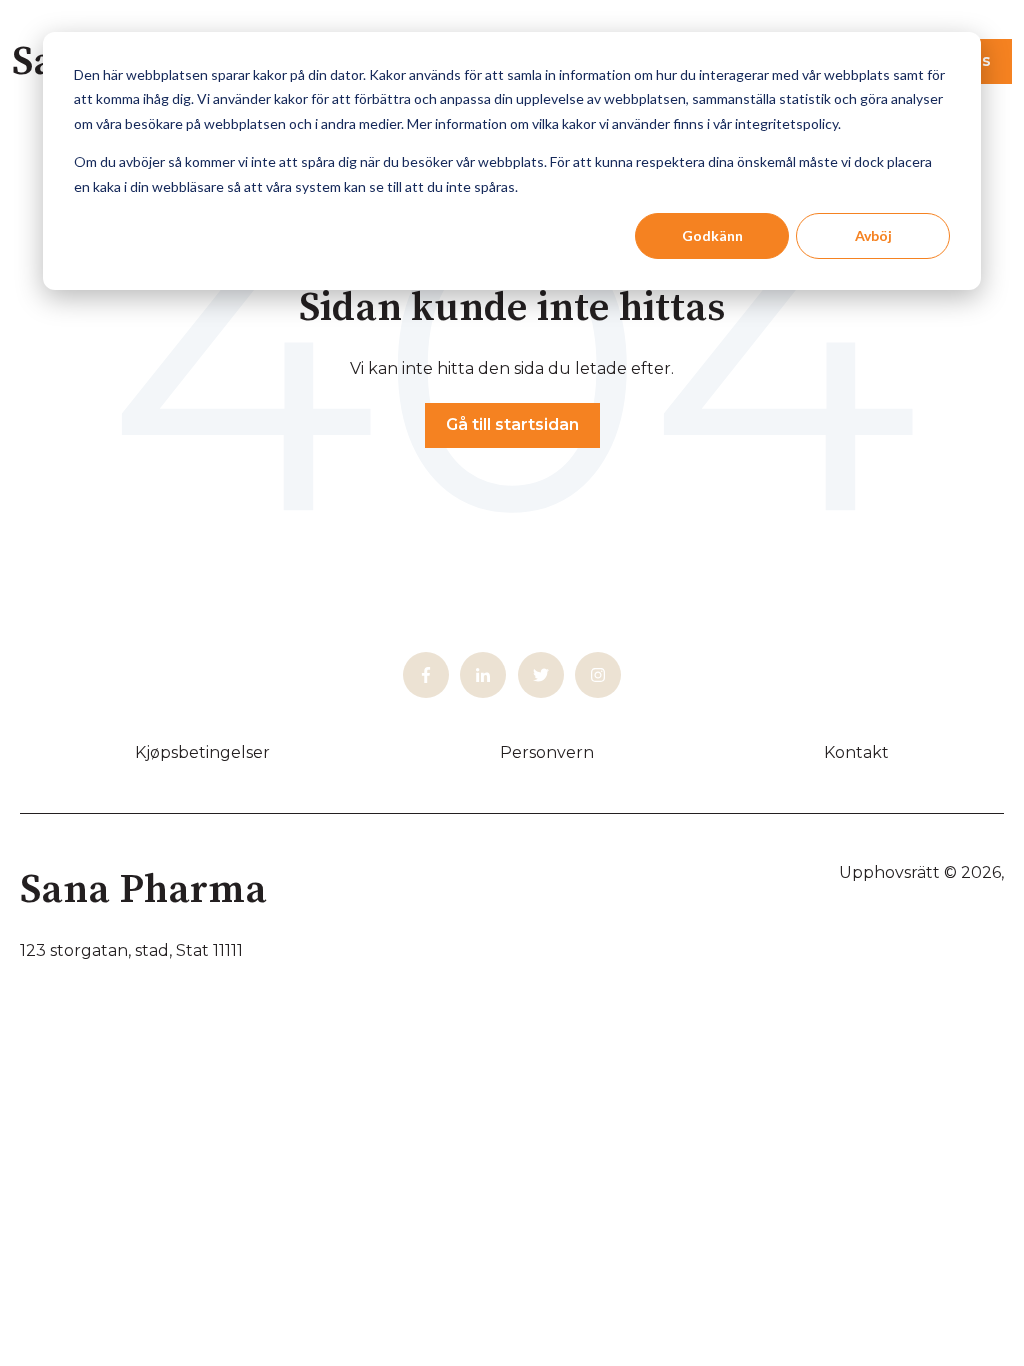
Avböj (873, 235)
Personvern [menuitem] (547, 752)
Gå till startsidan (512, 424)
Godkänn (712, 235)
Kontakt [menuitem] (856, 752)
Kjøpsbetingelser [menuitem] (202, 752)
